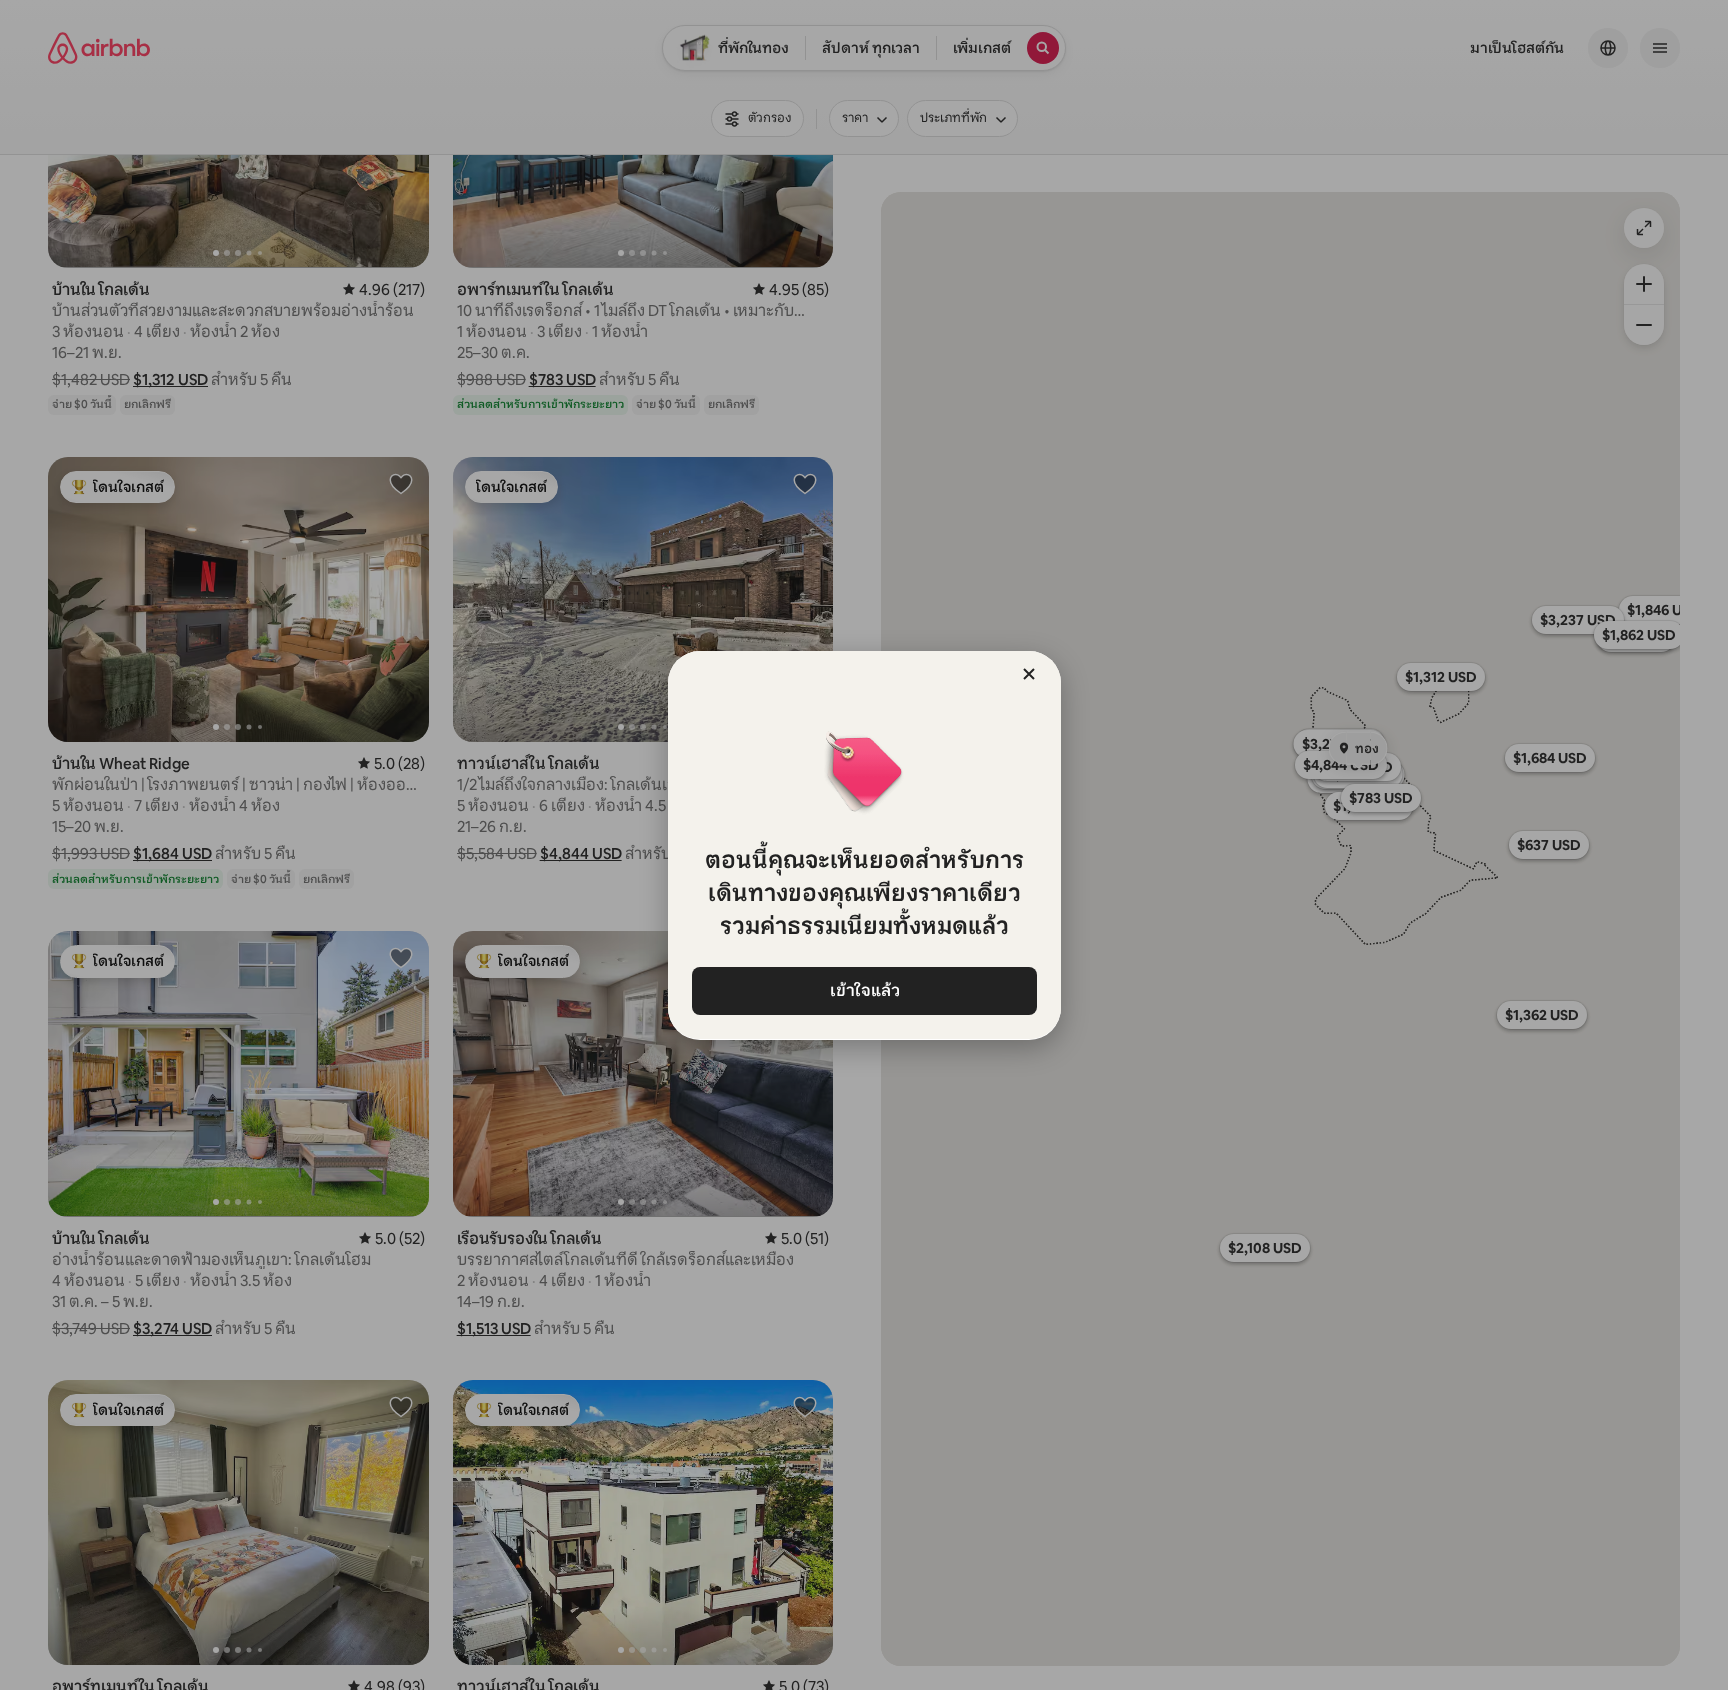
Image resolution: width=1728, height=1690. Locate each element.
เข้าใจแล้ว (864, 990)
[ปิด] (1029, 674)
